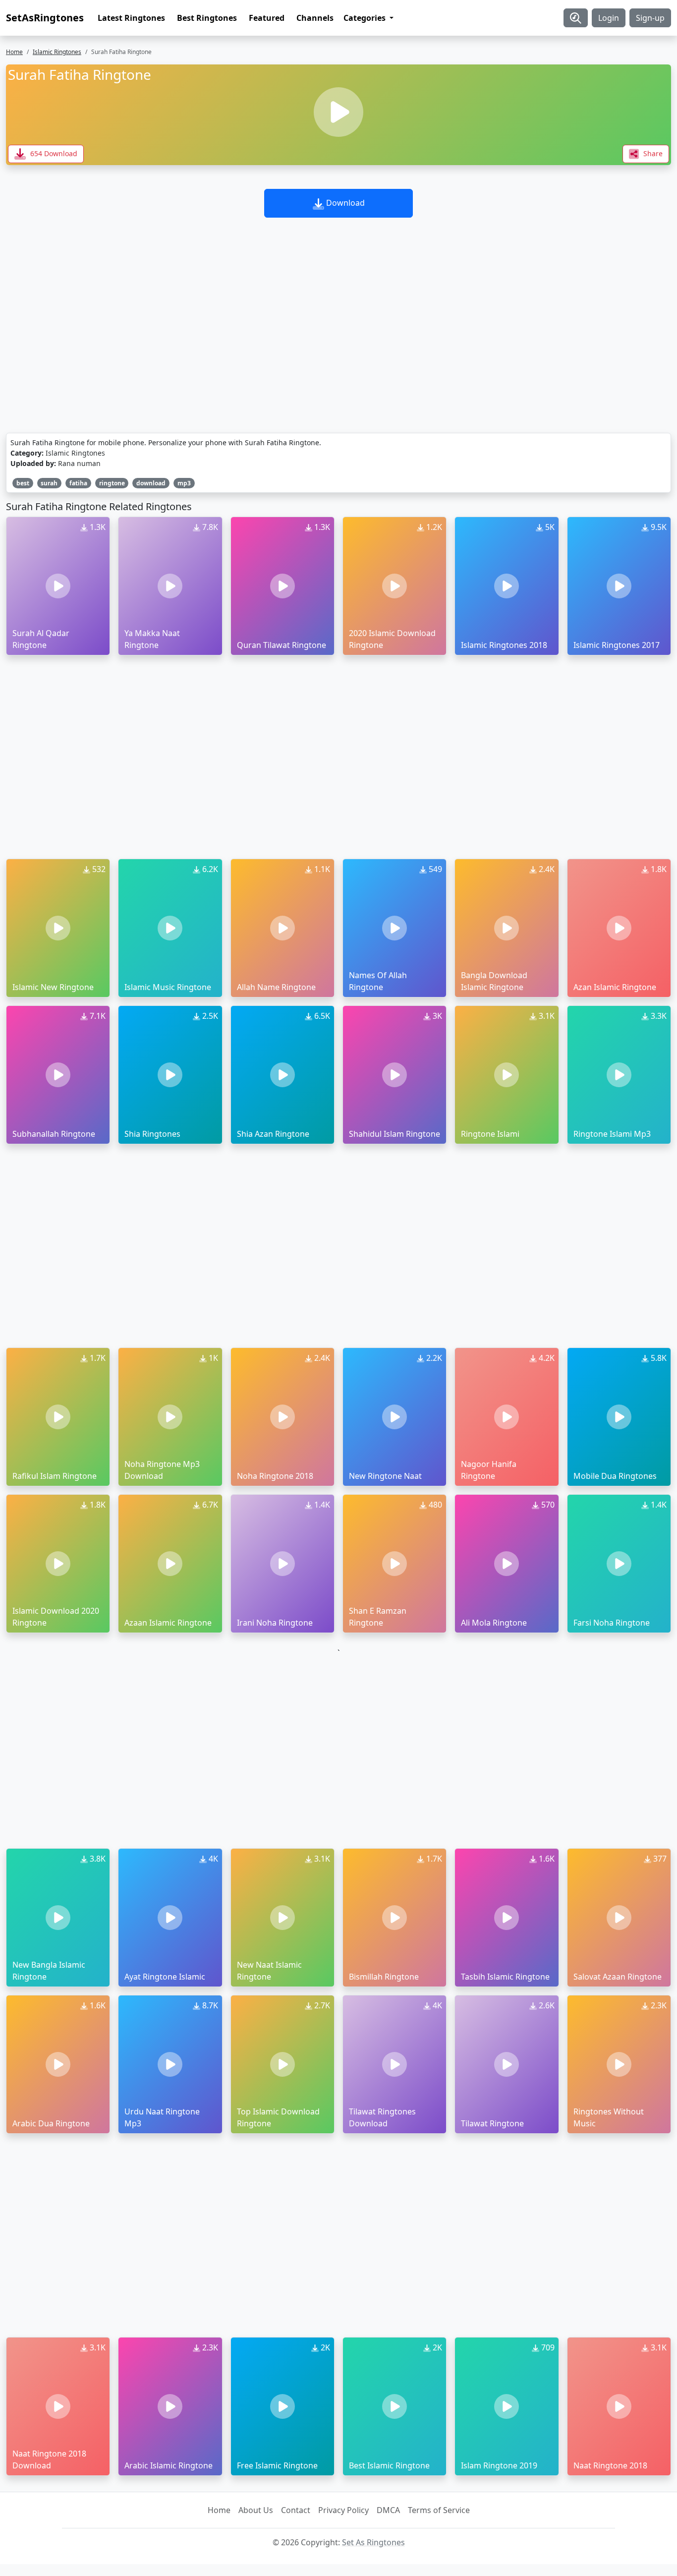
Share (652, 153)
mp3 (184, 483)
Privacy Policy (343, 2510)
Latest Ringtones (131, 18)
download (151, 483)
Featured (267, 18)
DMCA (388, 2510)
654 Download (53, 153)
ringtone (112, 483)
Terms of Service (439, 2510)
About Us (256, 2510)
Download (344, 203)
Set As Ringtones (373, 2542)
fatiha (78, 483)
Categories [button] (366, 18)
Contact (296, 2510)
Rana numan (79, 463)
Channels (315, 18)
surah (49, 483)
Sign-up (650, 18)
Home (14, 52)
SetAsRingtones (45, 18)
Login (609, 18)
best (23, 483)
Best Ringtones (207, 18)
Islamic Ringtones (57, 52)
